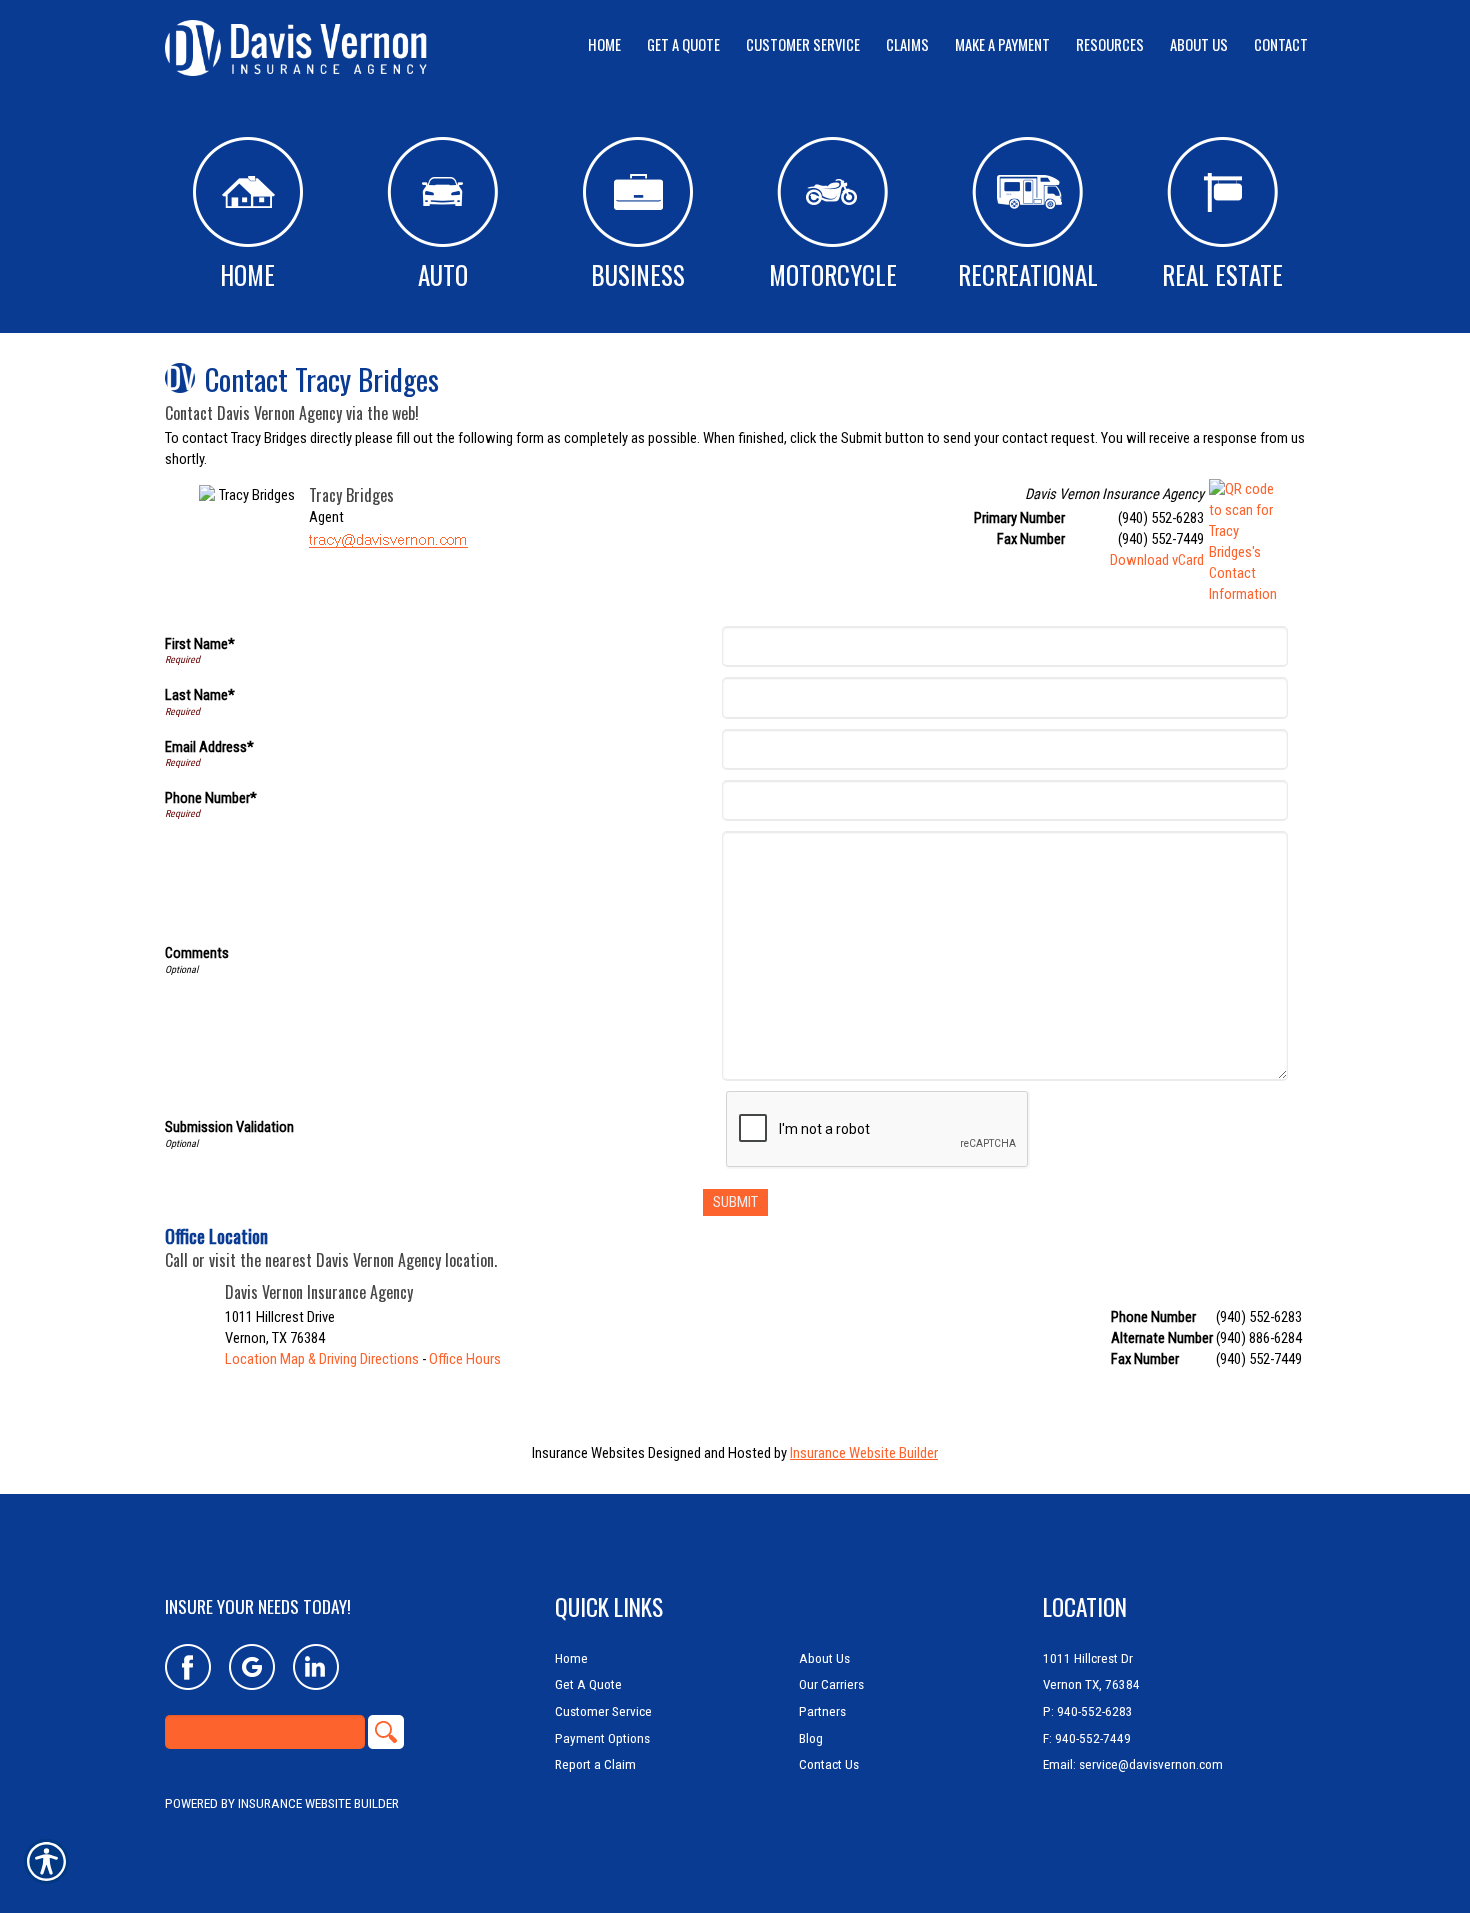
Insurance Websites (588, 1453)
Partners (822, 1711)
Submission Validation (229, 1127)
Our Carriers (831, 1684)
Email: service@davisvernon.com (1133, 1764)
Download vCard (1157, 560)
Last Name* (200, 695)
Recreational (1028, 274)
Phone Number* (211, 798)
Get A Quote (588, 1684)
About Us (824, 1658)
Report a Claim (595, 1764)
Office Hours (465, 1359)
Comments (197, 953)
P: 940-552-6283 (1088, 1711)
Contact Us (829, 1764)
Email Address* (209, 747)
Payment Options (602, 1738)
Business (638, 274)
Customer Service (603, 1711)
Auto (443, 274)
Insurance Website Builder (864, 1453)
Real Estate (1222, 274)
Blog (811, 1738)
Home (247, 274)
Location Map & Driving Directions (322, 1359)
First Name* (200, 644)
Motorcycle (833, 274)
